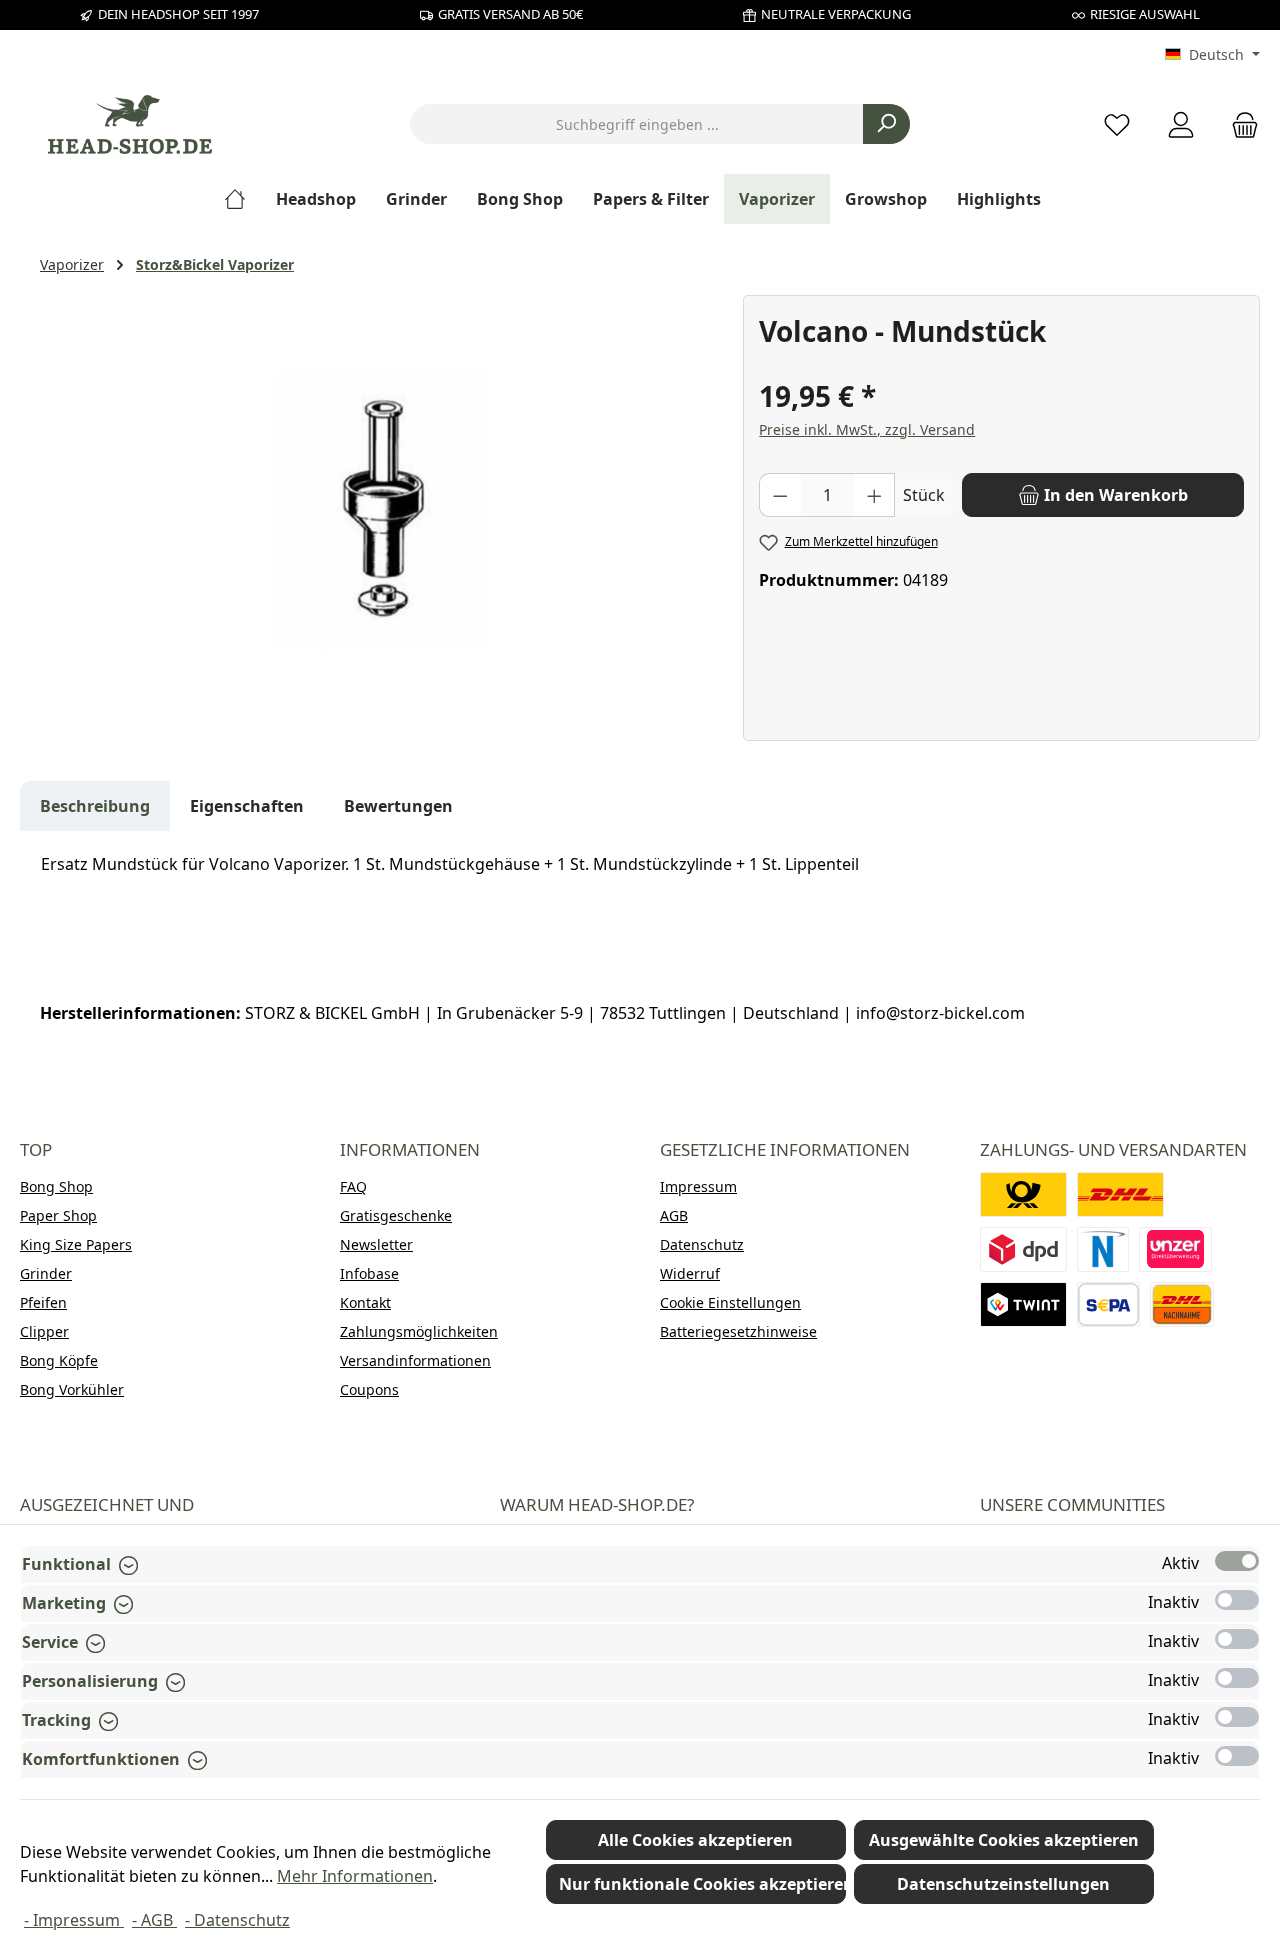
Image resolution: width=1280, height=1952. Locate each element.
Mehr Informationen (355, 1876)
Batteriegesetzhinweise (738, 1331)
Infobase (369, 1273)
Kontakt (365, 1302)
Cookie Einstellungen (730, 1302)
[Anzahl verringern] (780, 495)
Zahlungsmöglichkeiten (419, 1331)
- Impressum (74, 1920)
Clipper (44, 1331)
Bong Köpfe (59, 1360)
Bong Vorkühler (72, 1389)
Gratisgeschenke (396, 1215)
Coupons (369, 1389)
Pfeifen (43, 1302)
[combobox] (637, 124)
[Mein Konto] (1181, 124)
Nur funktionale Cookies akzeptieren (702, 1884)
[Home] (242, 199)
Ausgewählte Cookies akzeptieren (1004, 1840)
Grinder (46, 1273)
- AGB (154, 1920)
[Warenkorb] (1239, 124)
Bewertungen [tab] (398, 806)
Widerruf (690, 1273)
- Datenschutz (237, 1920)
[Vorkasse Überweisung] (1108, 1304)
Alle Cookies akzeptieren (695, 1840)
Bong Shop (56, 1186)
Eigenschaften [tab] (247, 806)
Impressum (698, 1186)
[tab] (95, 806)
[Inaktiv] (1237, 1600)
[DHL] (1120, 1194)
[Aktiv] (1237, 1561)
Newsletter (376, 1244)
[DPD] (1023, 1249)
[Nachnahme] (1182, 1304)
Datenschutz (702, 1244)
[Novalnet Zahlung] (1103, 1249)
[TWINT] (1023, 1304)
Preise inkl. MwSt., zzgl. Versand (867, 429)
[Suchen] (886, 124)
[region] (381, 510)
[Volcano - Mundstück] (381, 510)
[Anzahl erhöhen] (875, 495)
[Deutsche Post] (1023, 1194)
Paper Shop (58, 1215)
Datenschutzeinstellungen (1003, 1884)
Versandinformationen (415, 1360)
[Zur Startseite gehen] (130, 124)
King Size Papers (76, 1244)
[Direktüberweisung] (1176, 1249)
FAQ (353, 1186)
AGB (674, 1215)
